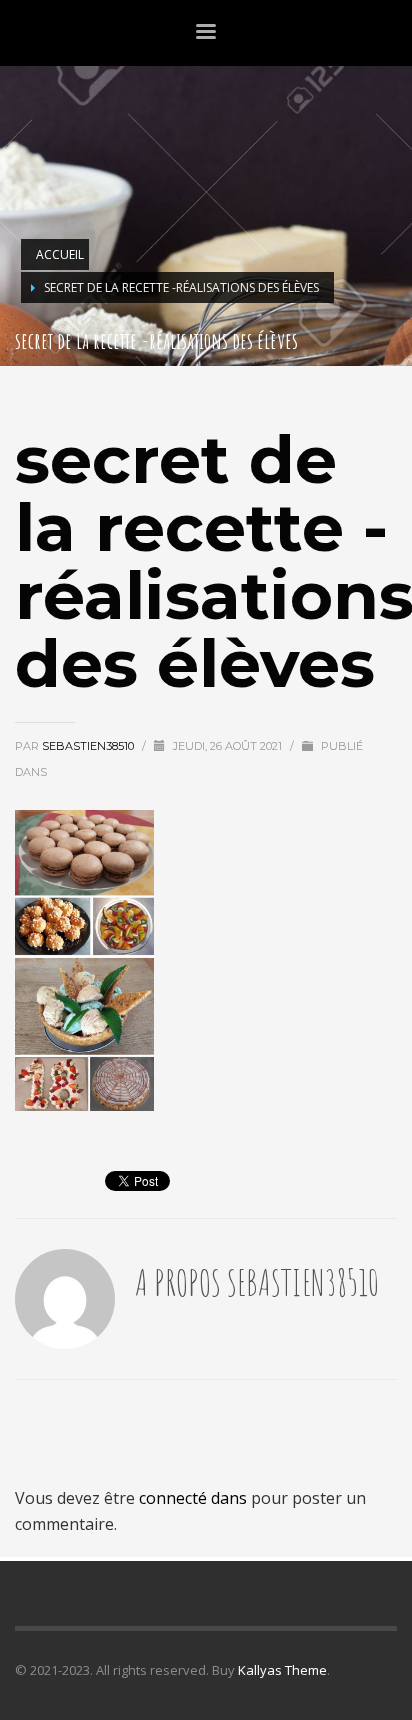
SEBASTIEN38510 (89, 746)
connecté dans (195, 1498)
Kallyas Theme (282, 1670)
